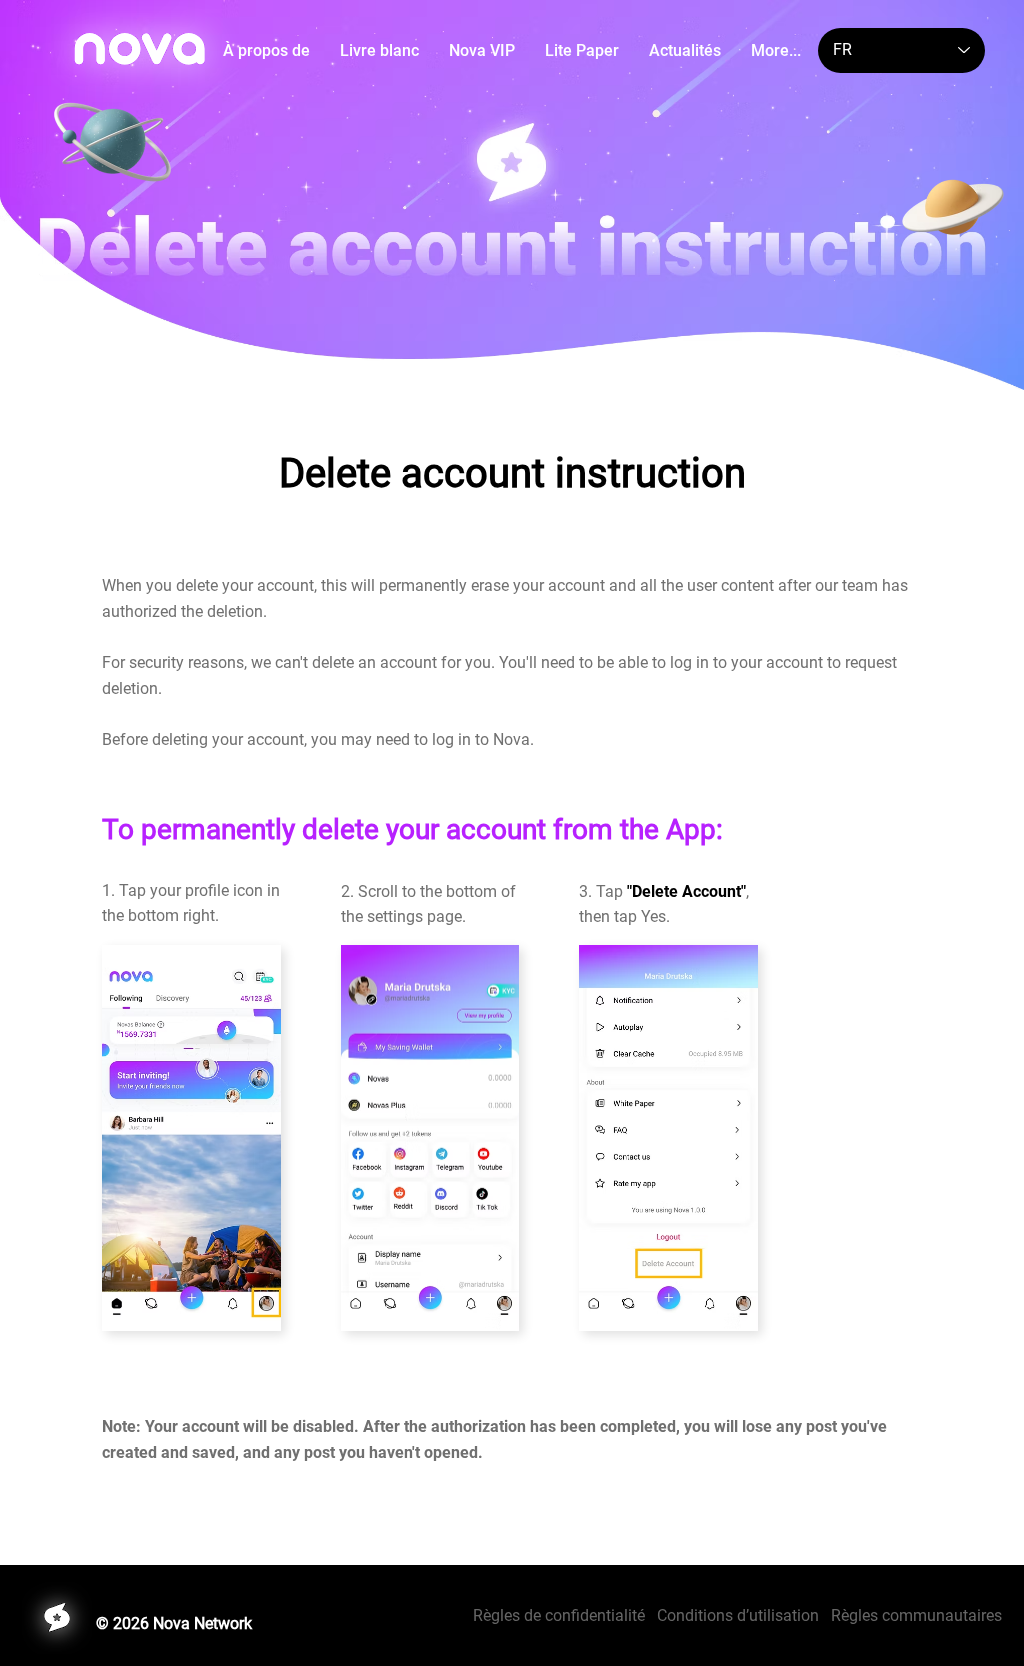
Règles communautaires (916, 1615)
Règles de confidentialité (565, 1615)
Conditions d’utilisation (738, 1615)
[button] (379, 50)
